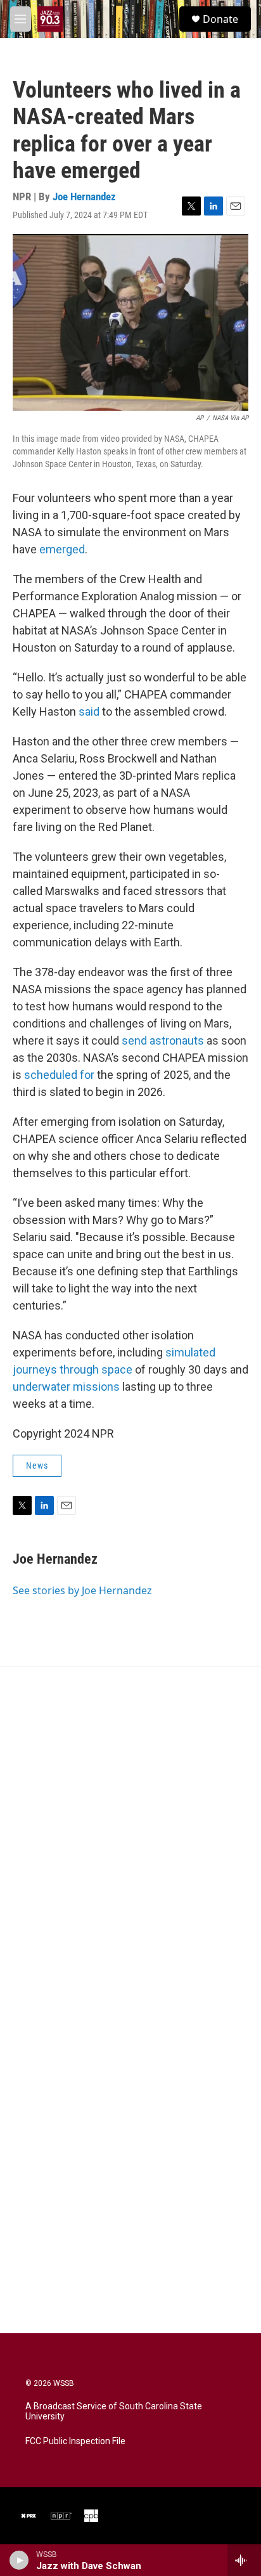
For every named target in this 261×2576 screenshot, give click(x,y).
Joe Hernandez (84, 196)
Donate (220, 19)
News (37, 1465)
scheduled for (59, 1075)
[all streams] (244, 2560)
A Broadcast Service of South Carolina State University (114, 2412)
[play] (19, 2560)
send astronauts (163, 1040)
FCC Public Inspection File (75, 2441)
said (89, 712)
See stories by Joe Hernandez (82, 1590)
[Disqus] (130, 1838)
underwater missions (66, 1387)
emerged (62, 549)
